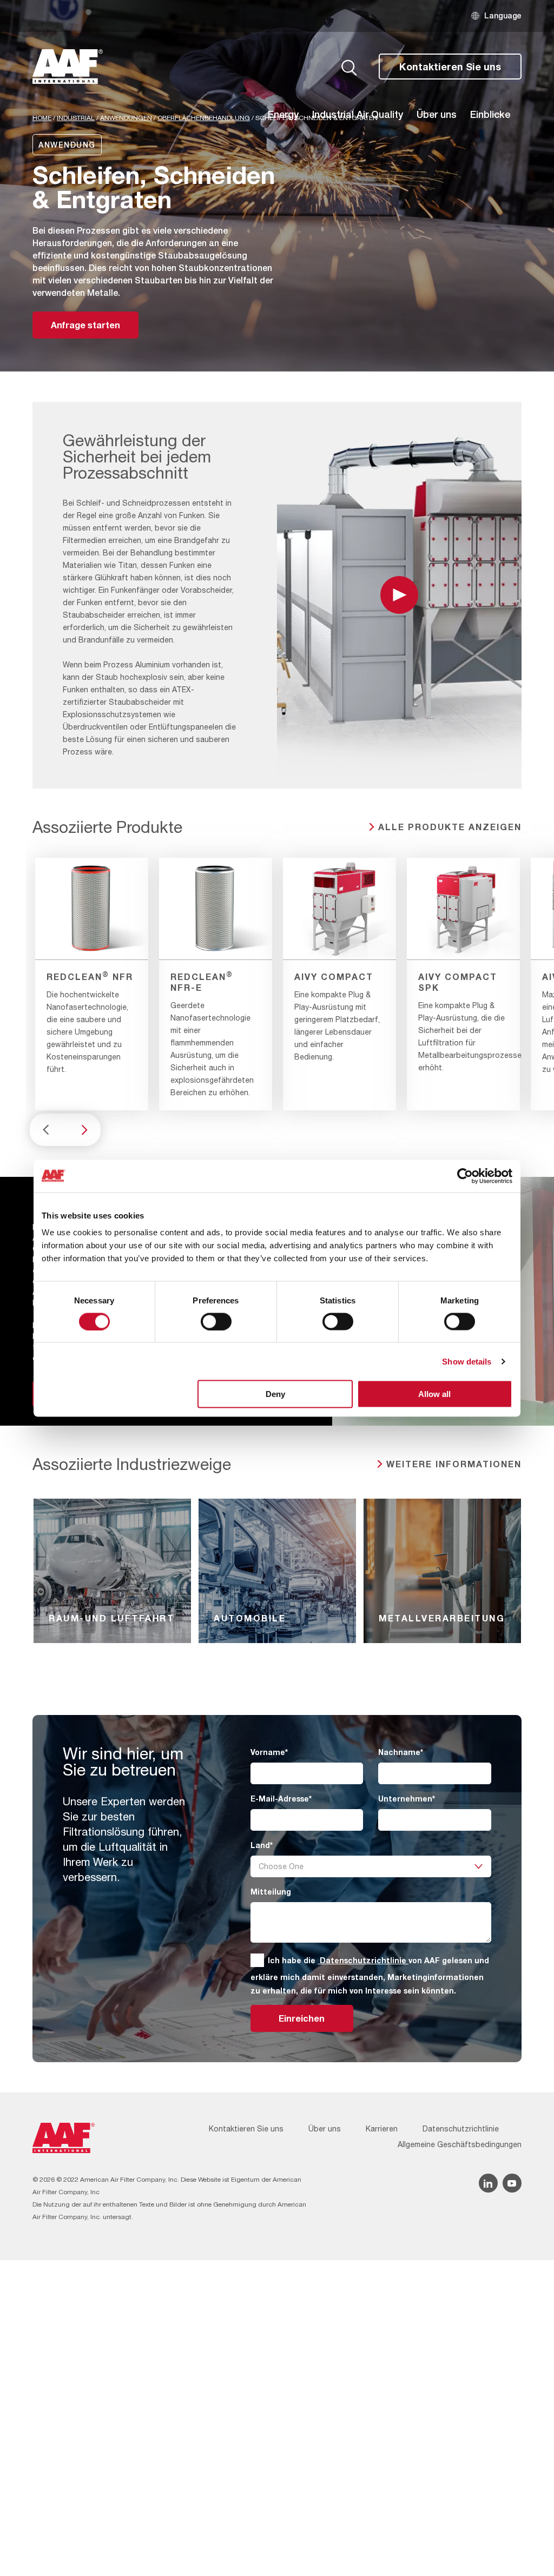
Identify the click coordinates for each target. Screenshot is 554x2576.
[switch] (216, 1321)
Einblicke (490, 114)
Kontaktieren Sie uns (450, 67)
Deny (275, 1394)
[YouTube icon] (512, 2183)
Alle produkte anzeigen (450, 827)
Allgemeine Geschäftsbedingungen (460, 2144)
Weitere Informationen (454, 1464)
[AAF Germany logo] (68, 67)
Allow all (434, 1394)
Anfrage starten (85, 325)
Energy (283, 114)
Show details (467, 1361)
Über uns (437, 114)
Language (503, 15)
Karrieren (382, 2129)
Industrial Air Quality (358, 114)
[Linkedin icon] (488, 2183)
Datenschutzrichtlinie (363, 1960)
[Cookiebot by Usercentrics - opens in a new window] (465, 1176)
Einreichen (302, 2018)
